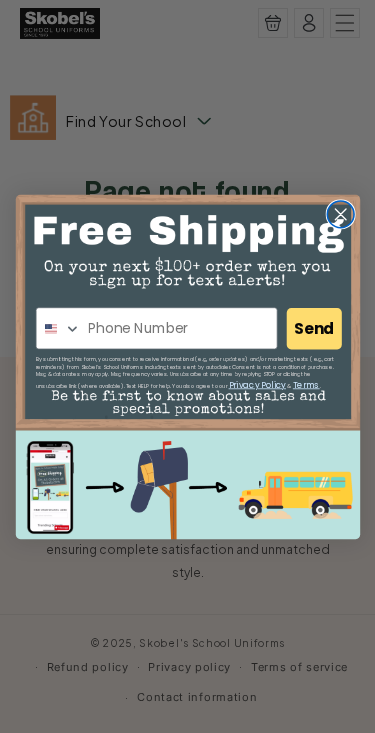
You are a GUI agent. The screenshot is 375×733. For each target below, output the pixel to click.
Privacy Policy (256, 384)
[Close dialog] (340, 213)
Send (314, 328)
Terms (305, 384)
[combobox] (58, 328)
